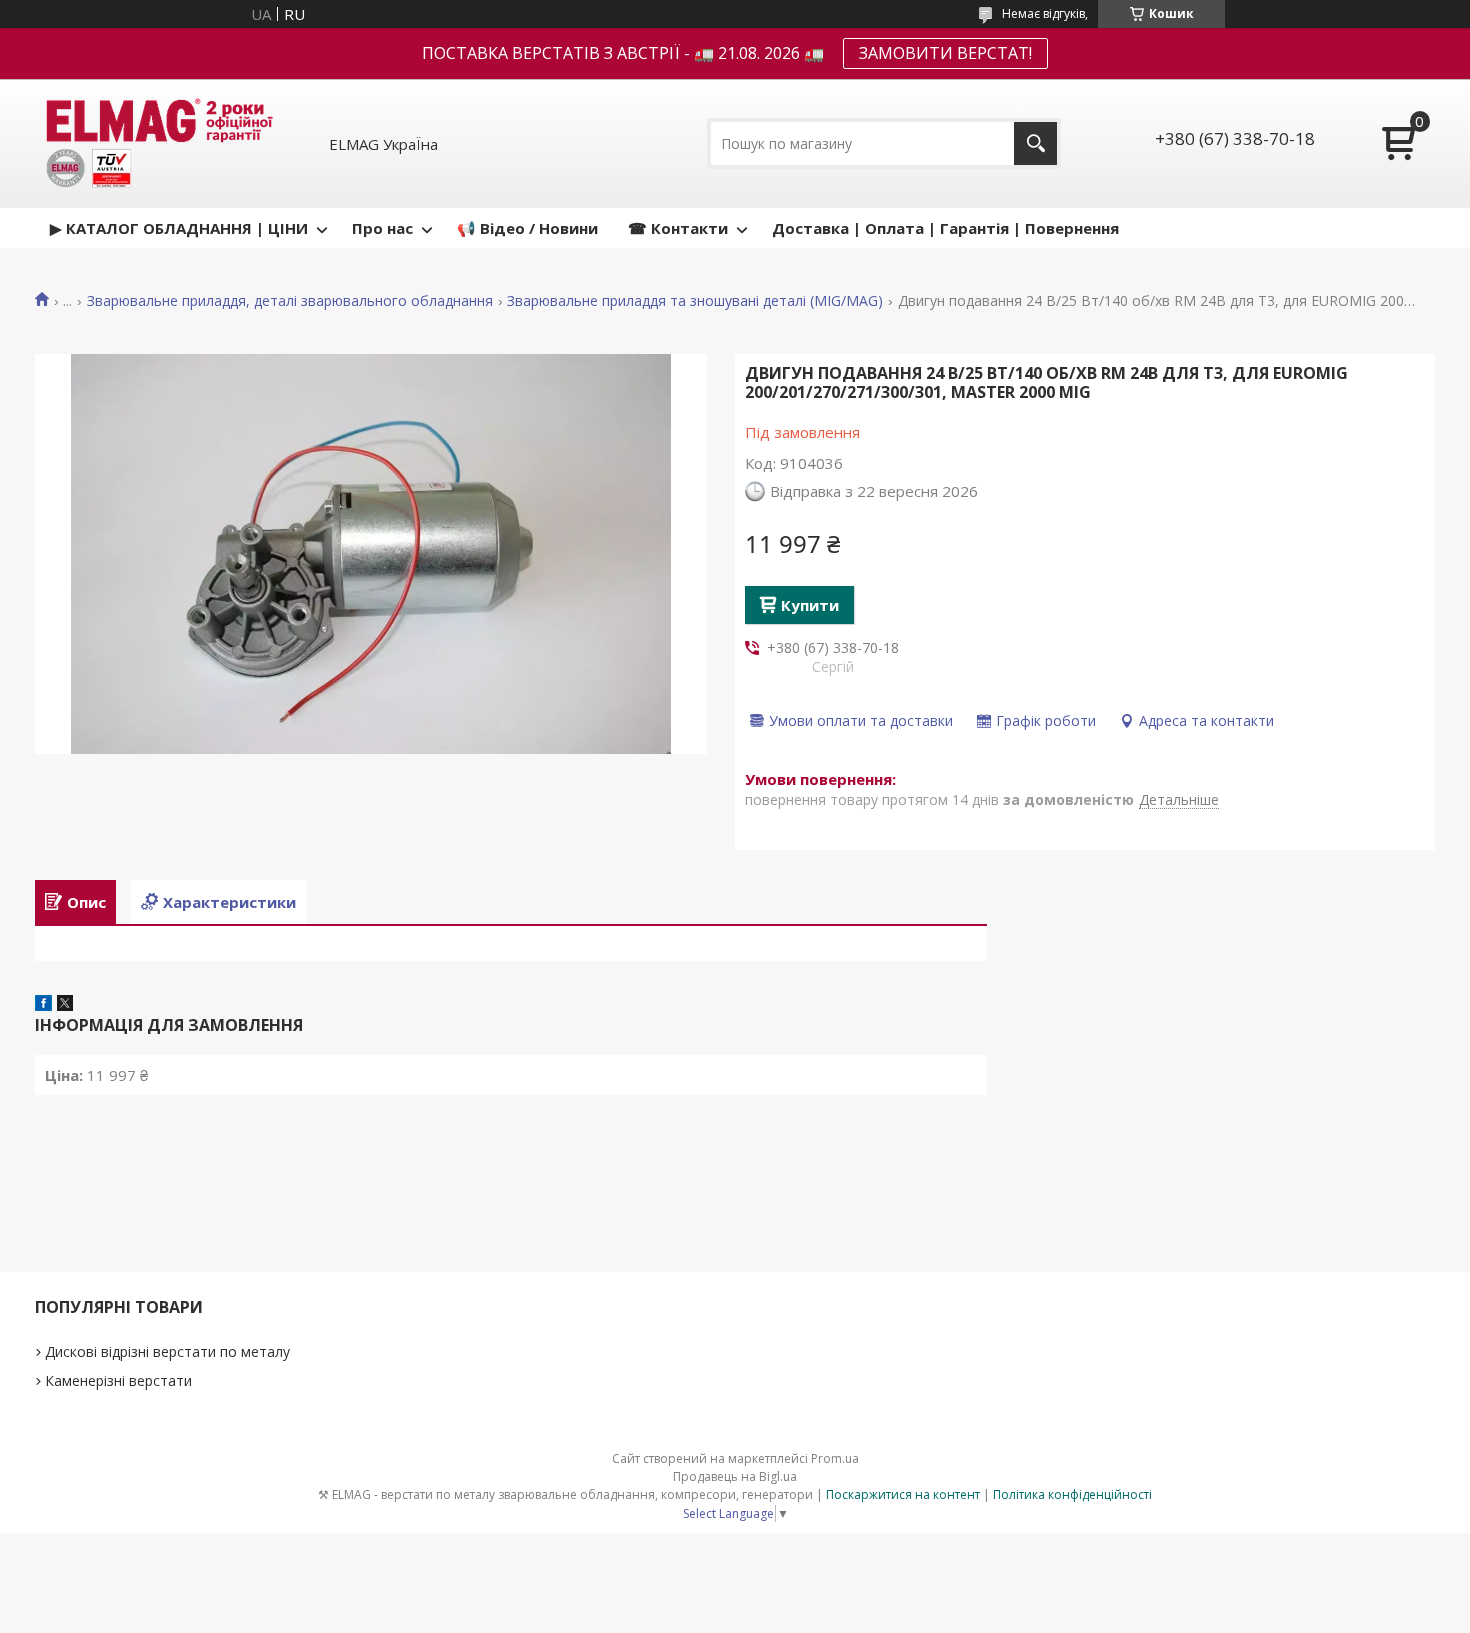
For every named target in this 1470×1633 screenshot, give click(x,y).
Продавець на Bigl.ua (735, 1476)
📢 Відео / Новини (527, 228)
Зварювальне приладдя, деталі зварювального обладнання (290, 301)
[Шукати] (1035, 143)
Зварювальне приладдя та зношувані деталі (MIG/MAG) (695, 301)
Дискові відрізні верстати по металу (167, 1351)
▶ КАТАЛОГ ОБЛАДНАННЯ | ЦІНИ (179, 228)
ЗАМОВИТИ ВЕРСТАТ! (945, 53)
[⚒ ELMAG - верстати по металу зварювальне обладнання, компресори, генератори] (156, 143)
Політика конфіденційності (1072, 1494)
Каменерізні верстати (118, 1380)
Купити (810, 605)
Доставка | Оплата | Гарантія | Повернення (945, 228)
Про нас (382, 228)
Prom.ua (835, 1458)
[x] (65, 1005)
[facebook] (43, 1005)
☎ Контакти (678, 228)
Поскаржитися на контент (903, 1494)
